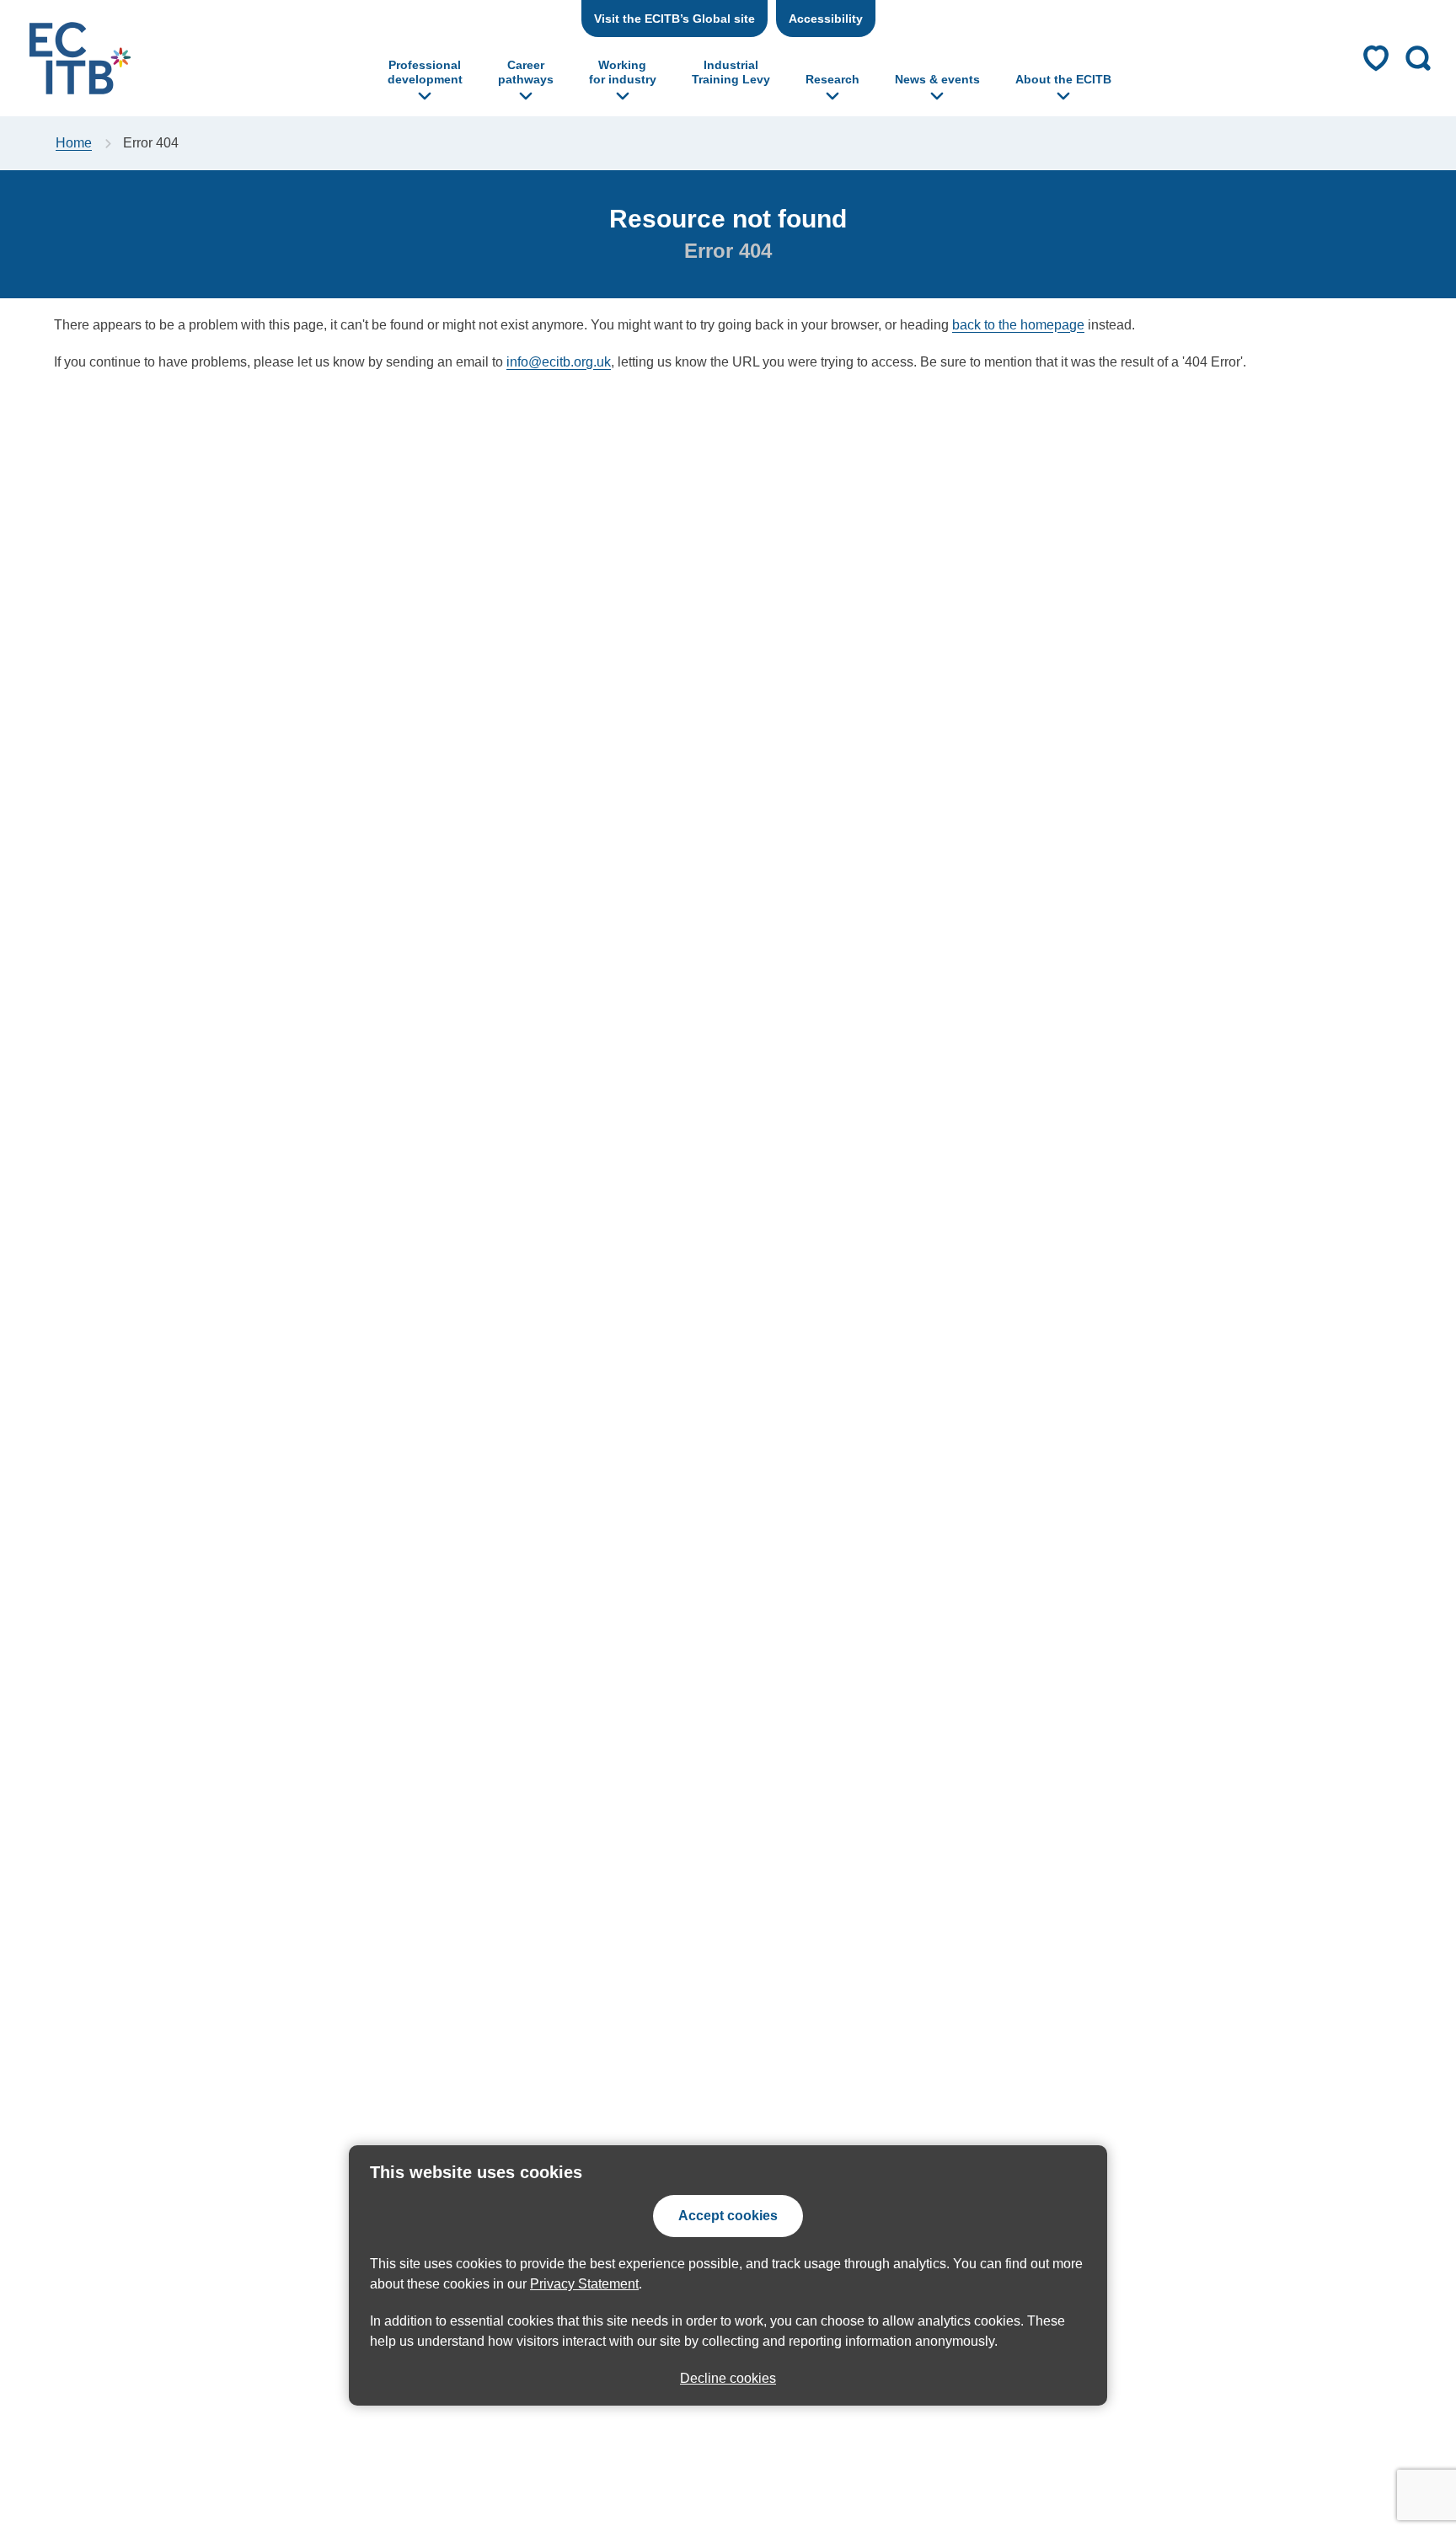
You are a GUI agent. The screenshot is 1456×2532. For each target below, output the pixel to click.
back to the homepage (1018, 325)
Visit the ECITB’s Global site (674, 19)
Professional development (425, 72)
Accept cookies (728, 2216)
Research (832, 79)
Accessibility (826, 19)
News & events (937, 79)
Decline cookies (728, 2378)
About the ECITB (1063, 79)
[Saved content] (1376, 58)
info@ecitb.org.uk (559, 362)
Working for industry (623, 72)
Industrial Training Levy (731, 72)
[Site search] (1418, 58)
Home (74, 143)
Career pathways (526, 72)
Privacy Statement (584, 2284)
